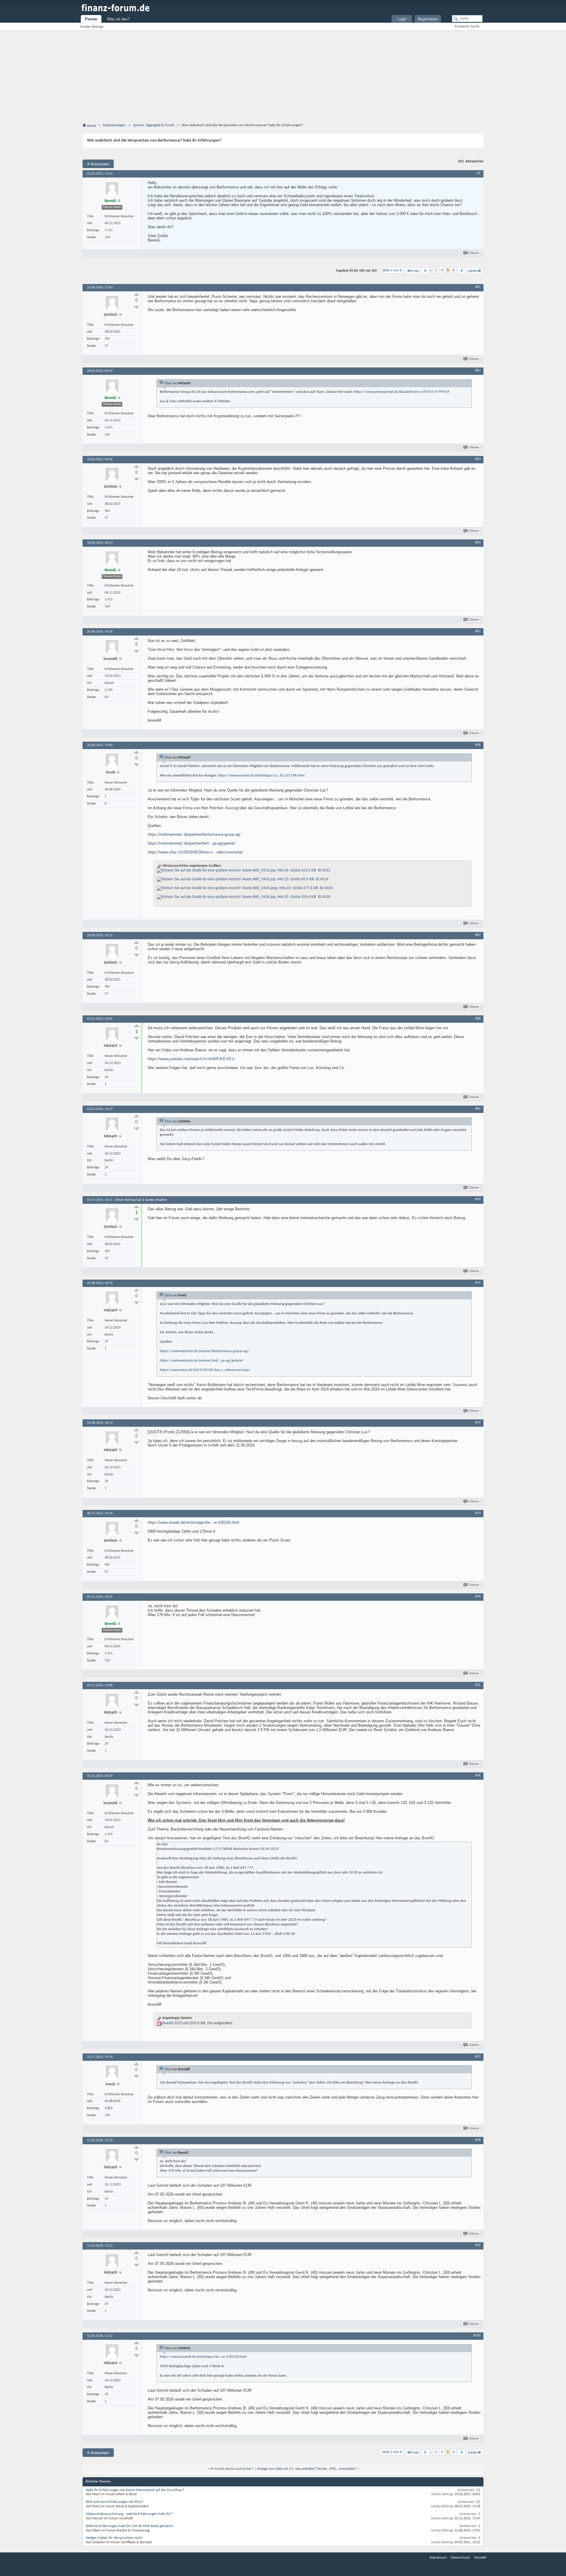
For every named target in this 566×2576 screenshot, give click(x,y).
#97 (478, 2057)
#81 (478, 287)
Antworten (98, 164)
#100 (477, 2336)
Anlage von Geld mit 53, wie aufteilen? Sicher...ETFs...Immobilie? (307, 2469)
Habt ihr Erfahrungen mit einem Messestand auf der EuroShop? (135, 2490)
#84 (478, 543)
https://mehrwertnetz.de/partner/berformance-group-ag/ (194, 834)
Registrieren (428, 19)
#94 (478, 1597)
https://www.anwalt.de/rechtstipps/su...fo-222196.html (261, 775)
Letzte (473, 271)
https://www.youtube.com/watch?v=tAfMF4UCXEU (191, 1059)
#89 (478, 1109)
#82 (478, 371)
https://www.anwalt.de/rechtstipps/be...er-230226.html (193, 1522)
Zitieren (474, 253)
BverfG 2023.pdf (175, 2023)
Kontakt (480, 2558)
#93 (478, 1513)
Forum (91, 19)
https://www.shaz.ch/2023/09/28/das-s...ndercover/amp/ (195, 852)
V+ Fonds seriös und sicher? (232, 2469)
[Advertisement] (283, 75)
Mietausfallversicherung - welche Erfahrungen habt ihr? (129, 2514)
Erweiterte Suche (467, 26)
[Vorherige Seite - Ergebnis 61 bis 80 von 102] (425, 271)
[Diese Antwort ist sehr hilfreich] (136, 294)
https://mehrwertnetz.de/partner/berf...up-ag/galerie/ (191, 843)
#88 (478, 1019)
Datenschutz (460, 2558)
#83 (478, 459)
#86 (478, 745)
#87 (478, 935)
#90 (478, 1199)
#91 (478, 1283)
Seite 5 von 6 (392, 270)
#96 (478, 1776)
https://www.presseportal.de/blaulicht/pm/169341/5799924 (402, 392)
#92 (478, 1423)
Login (402, 19)
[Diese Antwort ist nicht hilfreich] (136, 307)
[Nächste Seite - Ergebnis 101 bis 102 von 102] (461, 271)
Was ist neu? (118, 19)
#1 (479, 173)
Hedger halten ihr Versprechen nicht (114, 2538)
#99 (478, 2245)
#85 (478, 631)
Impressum (438, 2558)
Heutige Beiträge (92, 27)
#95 (478, 1685)
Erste (415, 271)
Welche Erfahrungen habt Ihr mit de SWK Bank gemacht (129, 2526)
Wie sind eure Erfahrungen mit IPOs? (115, 2502)
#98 (478, 2140)
